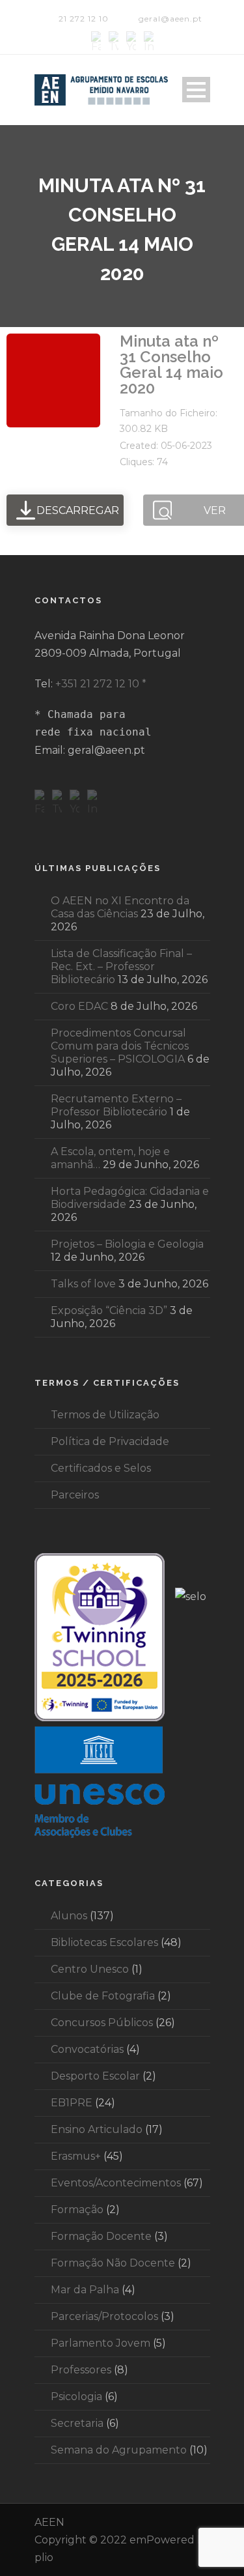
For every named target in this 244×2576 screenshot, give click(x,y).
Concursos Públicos (102, 2023)
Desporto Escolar (95, 2076)
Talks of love (83, 1284)
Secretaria (77, 2423)
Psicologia (76, 2397)
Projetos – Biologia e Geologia (127, 1244)
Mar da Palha (85, 2290)
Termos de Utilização (105, 1415)
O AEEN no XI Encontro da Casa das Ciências (120, 907)
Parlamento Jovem (101, 2343)
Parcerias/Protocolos (104, 2316)
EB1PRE (72, 2103)
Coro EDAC (79, 1006)
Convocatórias (87, 2049)
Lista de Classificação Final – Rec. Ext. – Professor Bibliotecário (121, 966)
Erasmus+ (76, 2156)
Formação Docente (101, 2236)
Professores (81, 2370)
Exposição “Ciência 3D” (109, 1310)
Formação (77, 2210)
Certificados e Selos (101, 1468)
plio (44, 2557)
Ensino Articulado (97, 2129)
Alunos (69, 1916)
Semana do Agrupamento (119, 2450)
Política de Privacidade (110, 1441)
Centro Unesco (90, 1969)
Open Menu (196, 90)
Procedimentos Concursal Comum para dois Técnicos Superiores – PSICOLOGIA (120, 1046)
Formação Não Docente (113, 2263)
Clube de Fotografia (103, 1996)
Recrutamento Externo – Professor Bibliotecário (116, 1105)
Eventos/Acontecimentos (116, 2183)
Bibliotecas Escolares (104, 1942)
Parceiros (75, 1495)
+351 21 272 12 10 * (101, 684)
